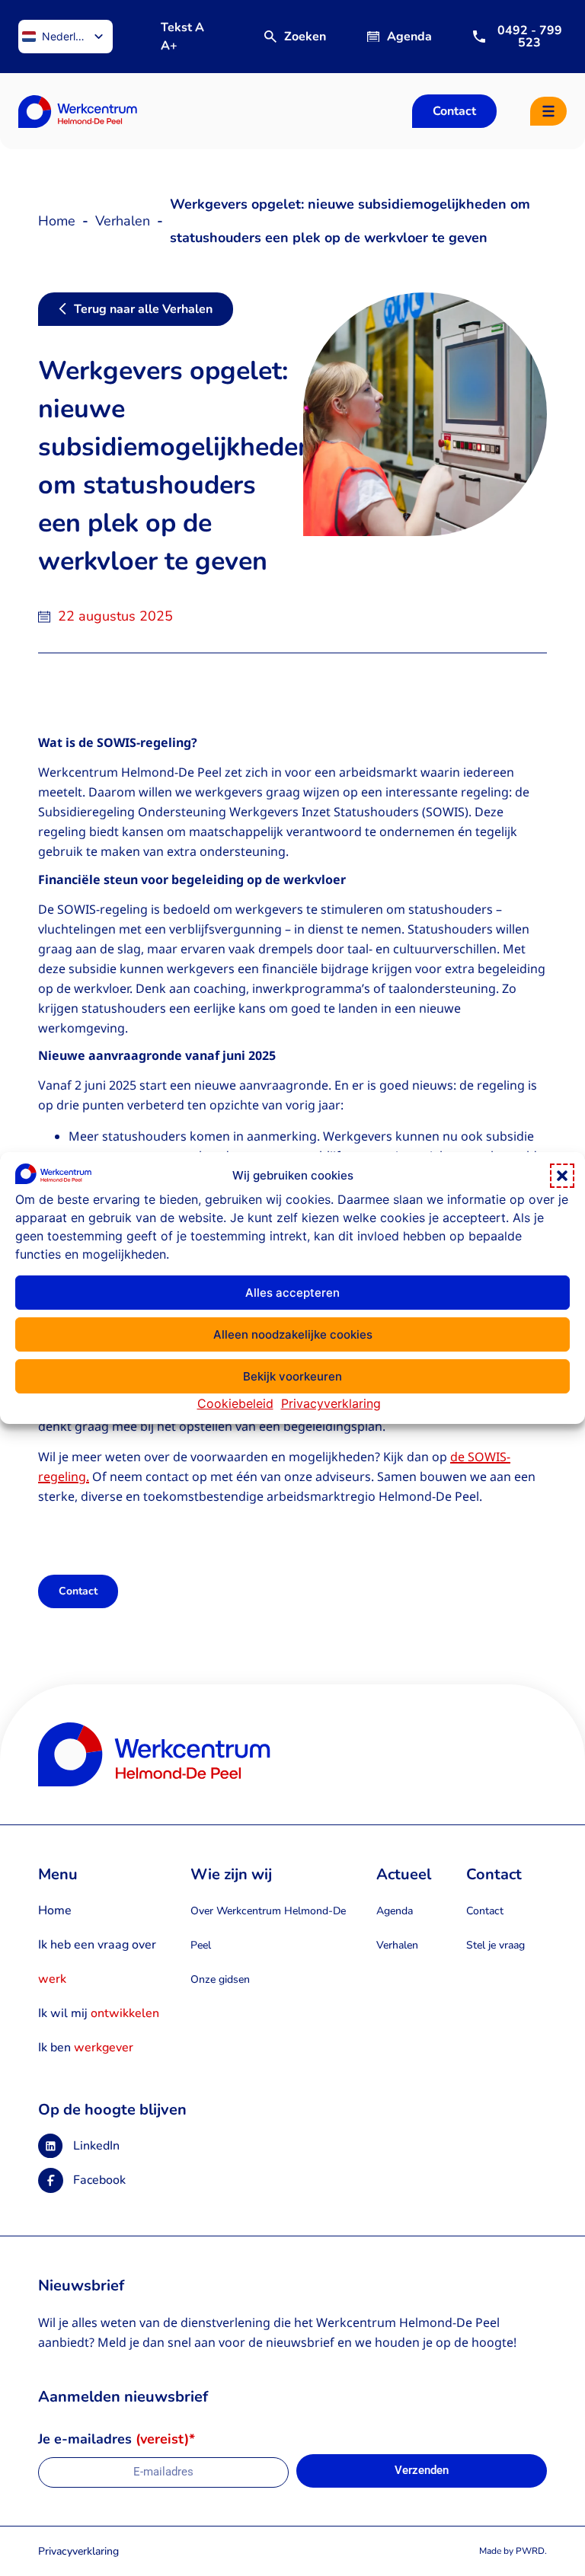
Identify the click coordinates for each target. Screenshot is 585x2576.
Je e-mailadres (117, 2440)
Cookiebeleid (235, 1403)
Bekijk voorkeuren (292, 1376)
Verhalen (123, 221)
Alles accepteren (292, 1293)
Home (57, 221)
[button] (562, 1176)
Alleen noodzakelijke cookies (293, 1334)
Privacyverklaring (331, 1403)
